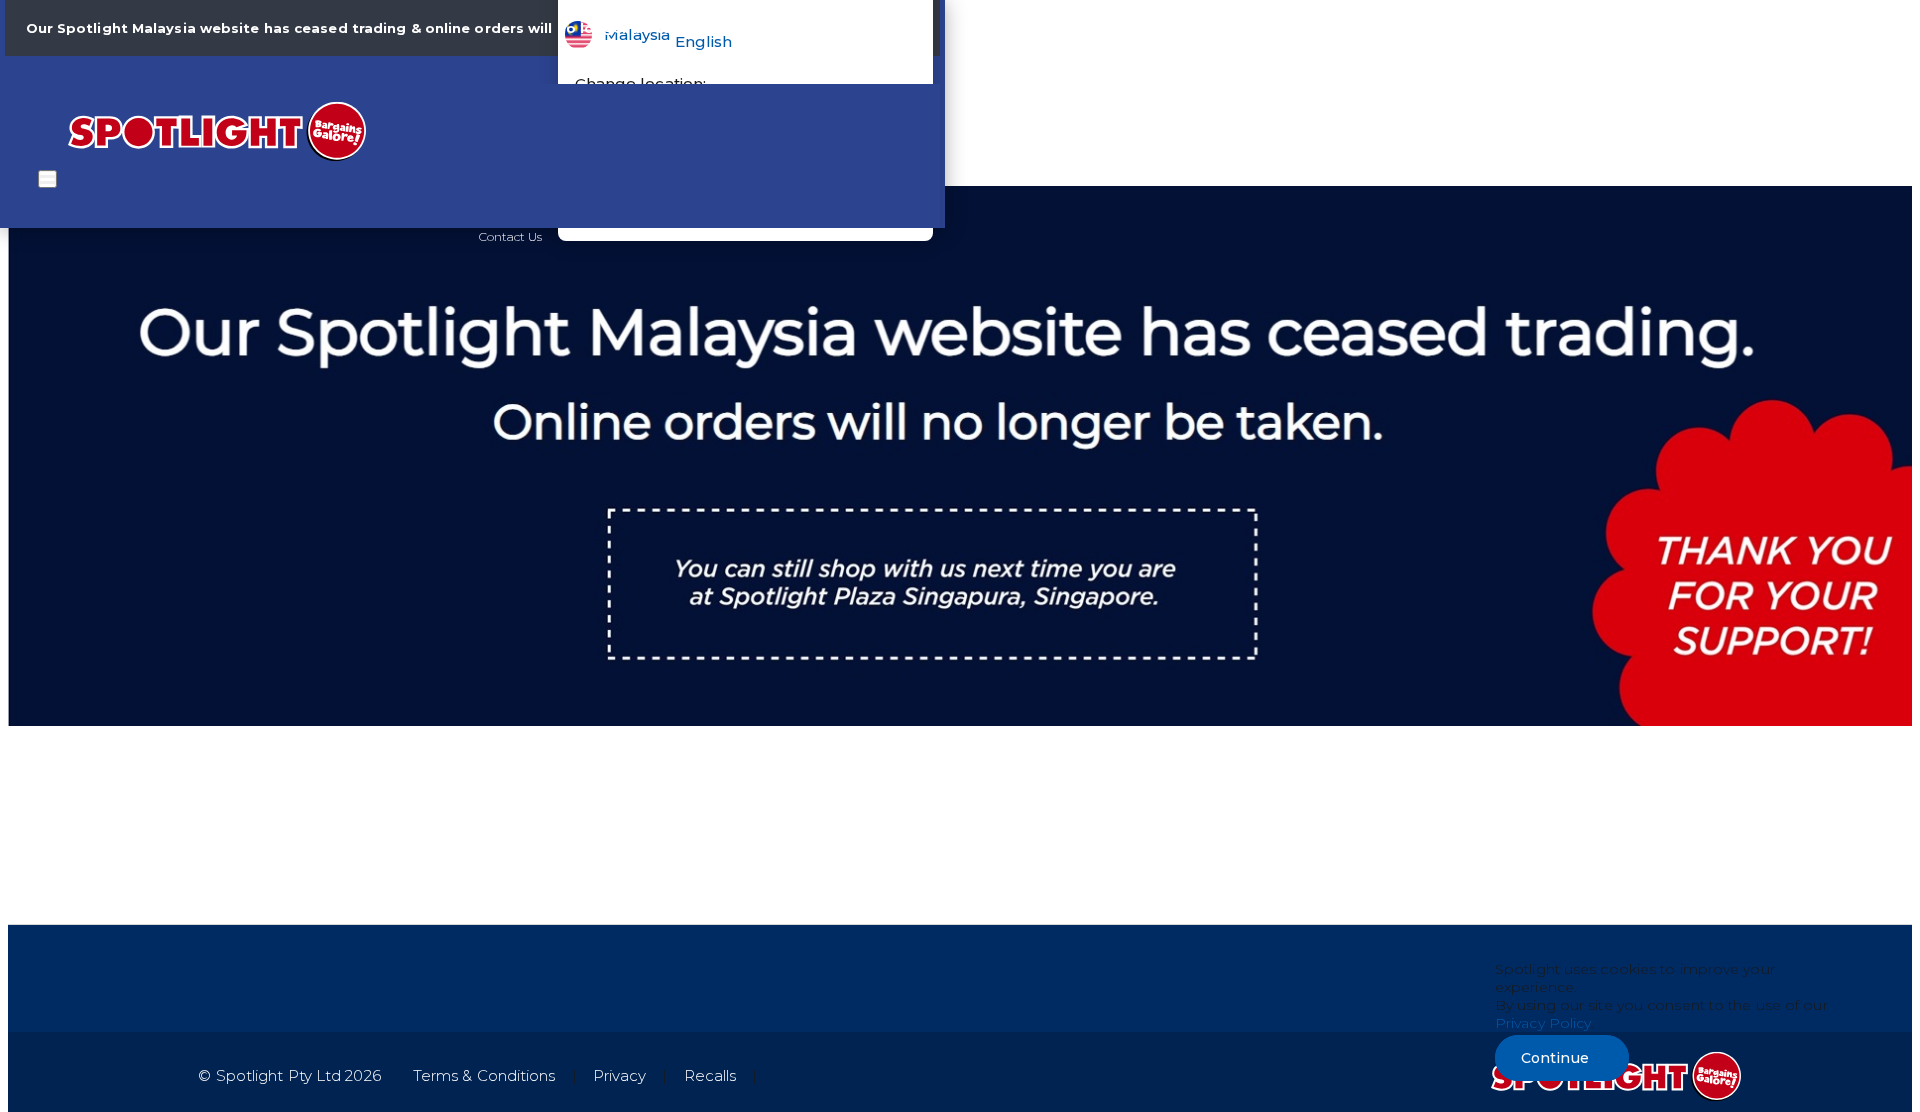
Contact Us (511, 236)
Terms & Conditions (484, 1075)
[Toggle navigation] (47, 179)
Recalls (710, 1075)
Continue (1555, 1058)
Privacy (620, 1075)
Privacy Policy (1543, 1023)
